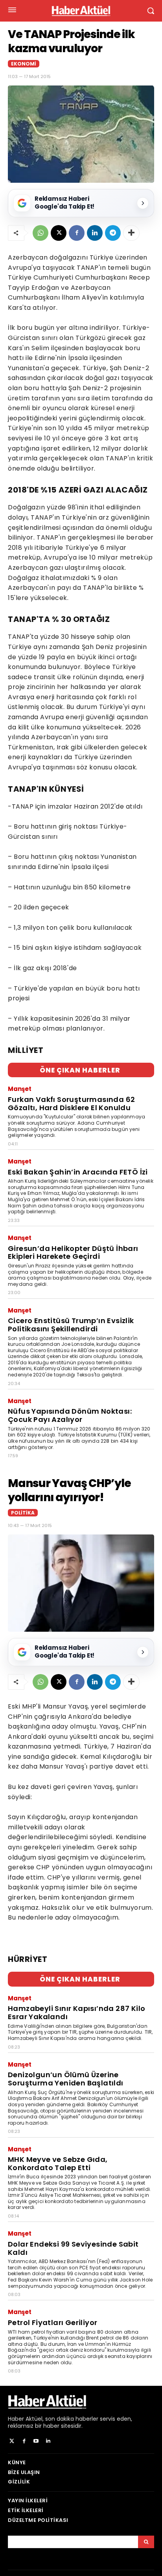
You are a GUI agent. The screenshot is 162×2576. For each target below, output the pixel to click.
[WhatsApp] (40, 233)
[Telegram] (113, 233)
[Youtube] (36, 2441)
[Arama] (146, 2542)
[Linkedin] (95, 233)
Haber (16, 2419)
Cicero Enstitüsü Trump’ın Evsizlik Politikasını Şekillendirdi (71, 1325)
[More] (131, 233)
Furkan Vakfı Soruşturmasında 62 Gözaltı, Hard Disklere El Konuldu (71, 1103)
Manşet (20, 1089)
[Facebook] (77, 233)
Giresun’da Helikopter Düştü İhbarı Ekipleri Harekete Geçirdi (73, 1253)
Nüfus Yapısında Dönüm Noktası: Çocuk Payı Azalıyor (70, 1415)
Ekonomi (24, 64)
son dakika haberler (72, 2419)
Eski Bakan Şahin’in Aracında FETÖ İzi (78, 1172)
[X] (59, 233)
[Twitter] (12, 2441)
